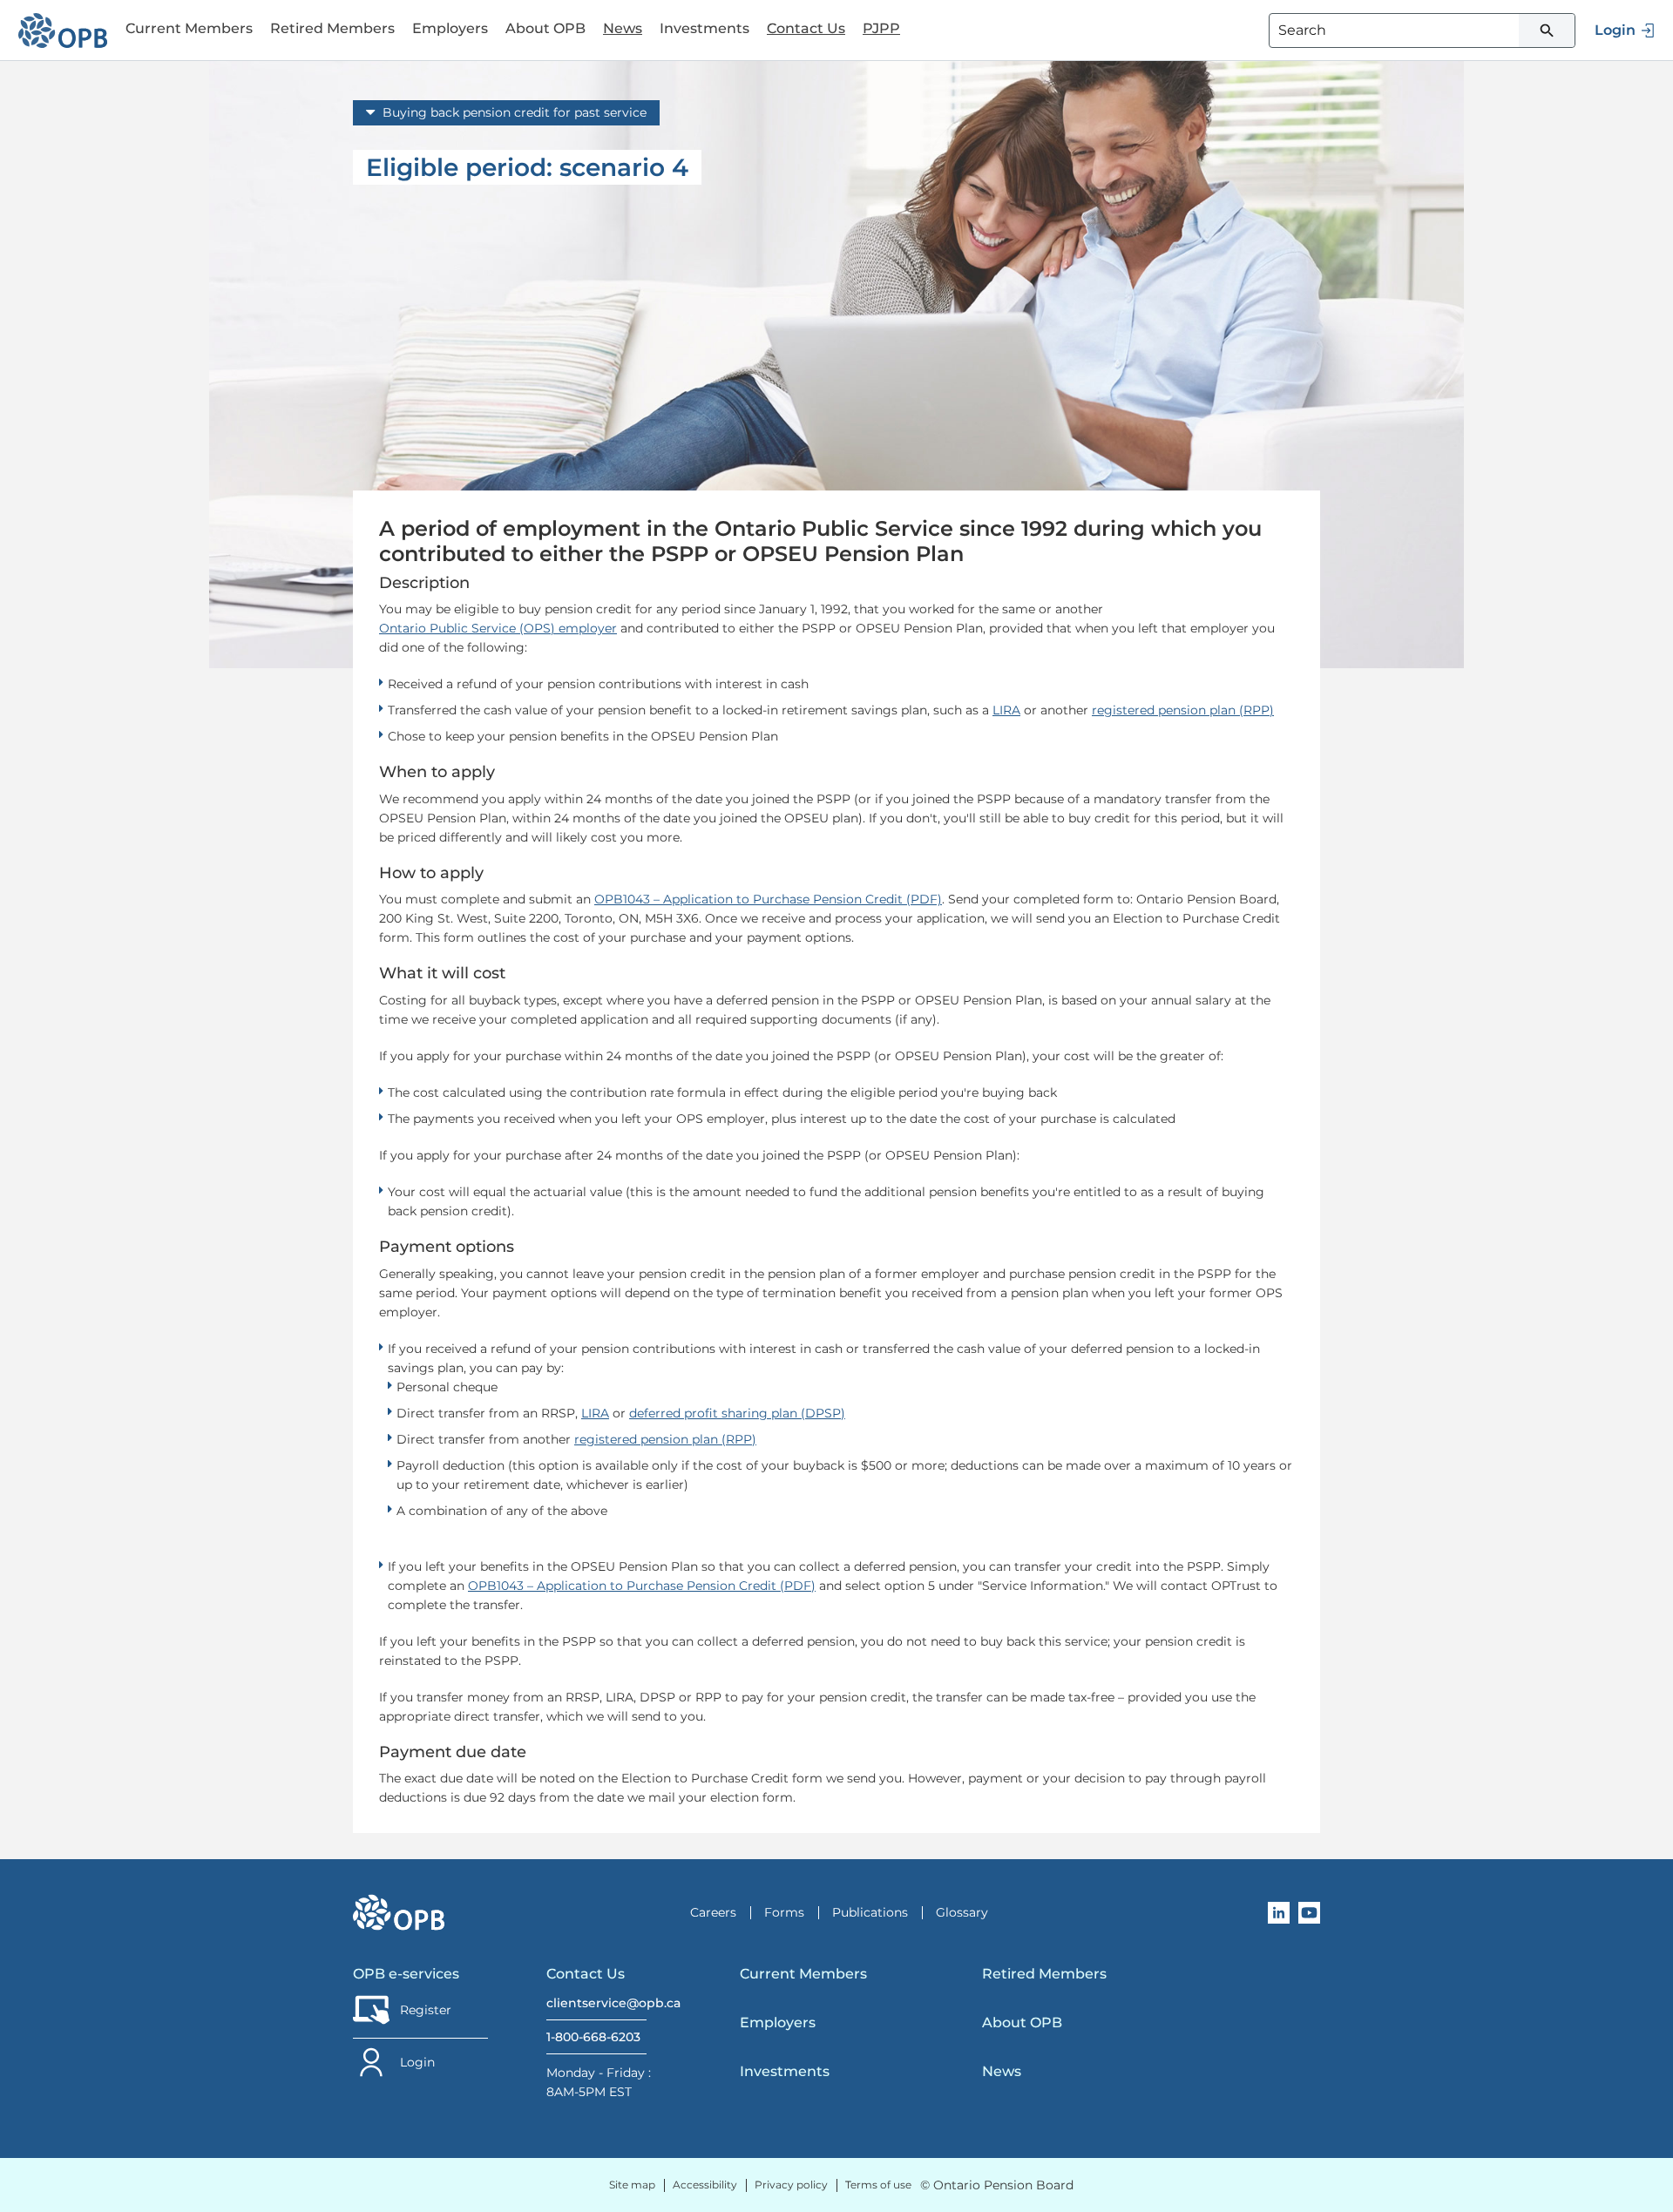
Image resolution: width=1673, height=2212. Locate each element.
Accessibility (705, 2185)
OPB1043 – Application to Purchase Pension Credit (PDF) (768, 899)
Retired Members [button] (332, 28)
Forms (784, 1912)
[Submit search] (1547, 30)
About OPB (1022, 2023)
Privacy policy (791, 2185)
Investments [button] (704, 28)
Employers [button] (450, 28)
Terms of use (878, 2185)
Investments (785, 2071)
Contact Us (806, 28)
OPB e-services (406, 1974)
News (623, 28)
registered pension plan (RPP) (1183, 710)
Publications (870, 1912)
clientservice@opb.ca (596, 2003)
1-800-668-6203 (593, 2037)
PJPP (881, 28)
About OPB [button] (545, 28)
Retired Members (1044, 1974)
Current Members (803, 1974)
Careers (713, 1912)
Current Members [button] (189, 28)
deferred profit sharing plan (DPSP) (737, 1413)
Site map (632, 2185)
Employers (778, 2023)
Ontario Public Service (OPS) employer (498, 628)
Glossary (962, 1912)
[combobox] (1422, 30)
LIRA (1006, 710)
